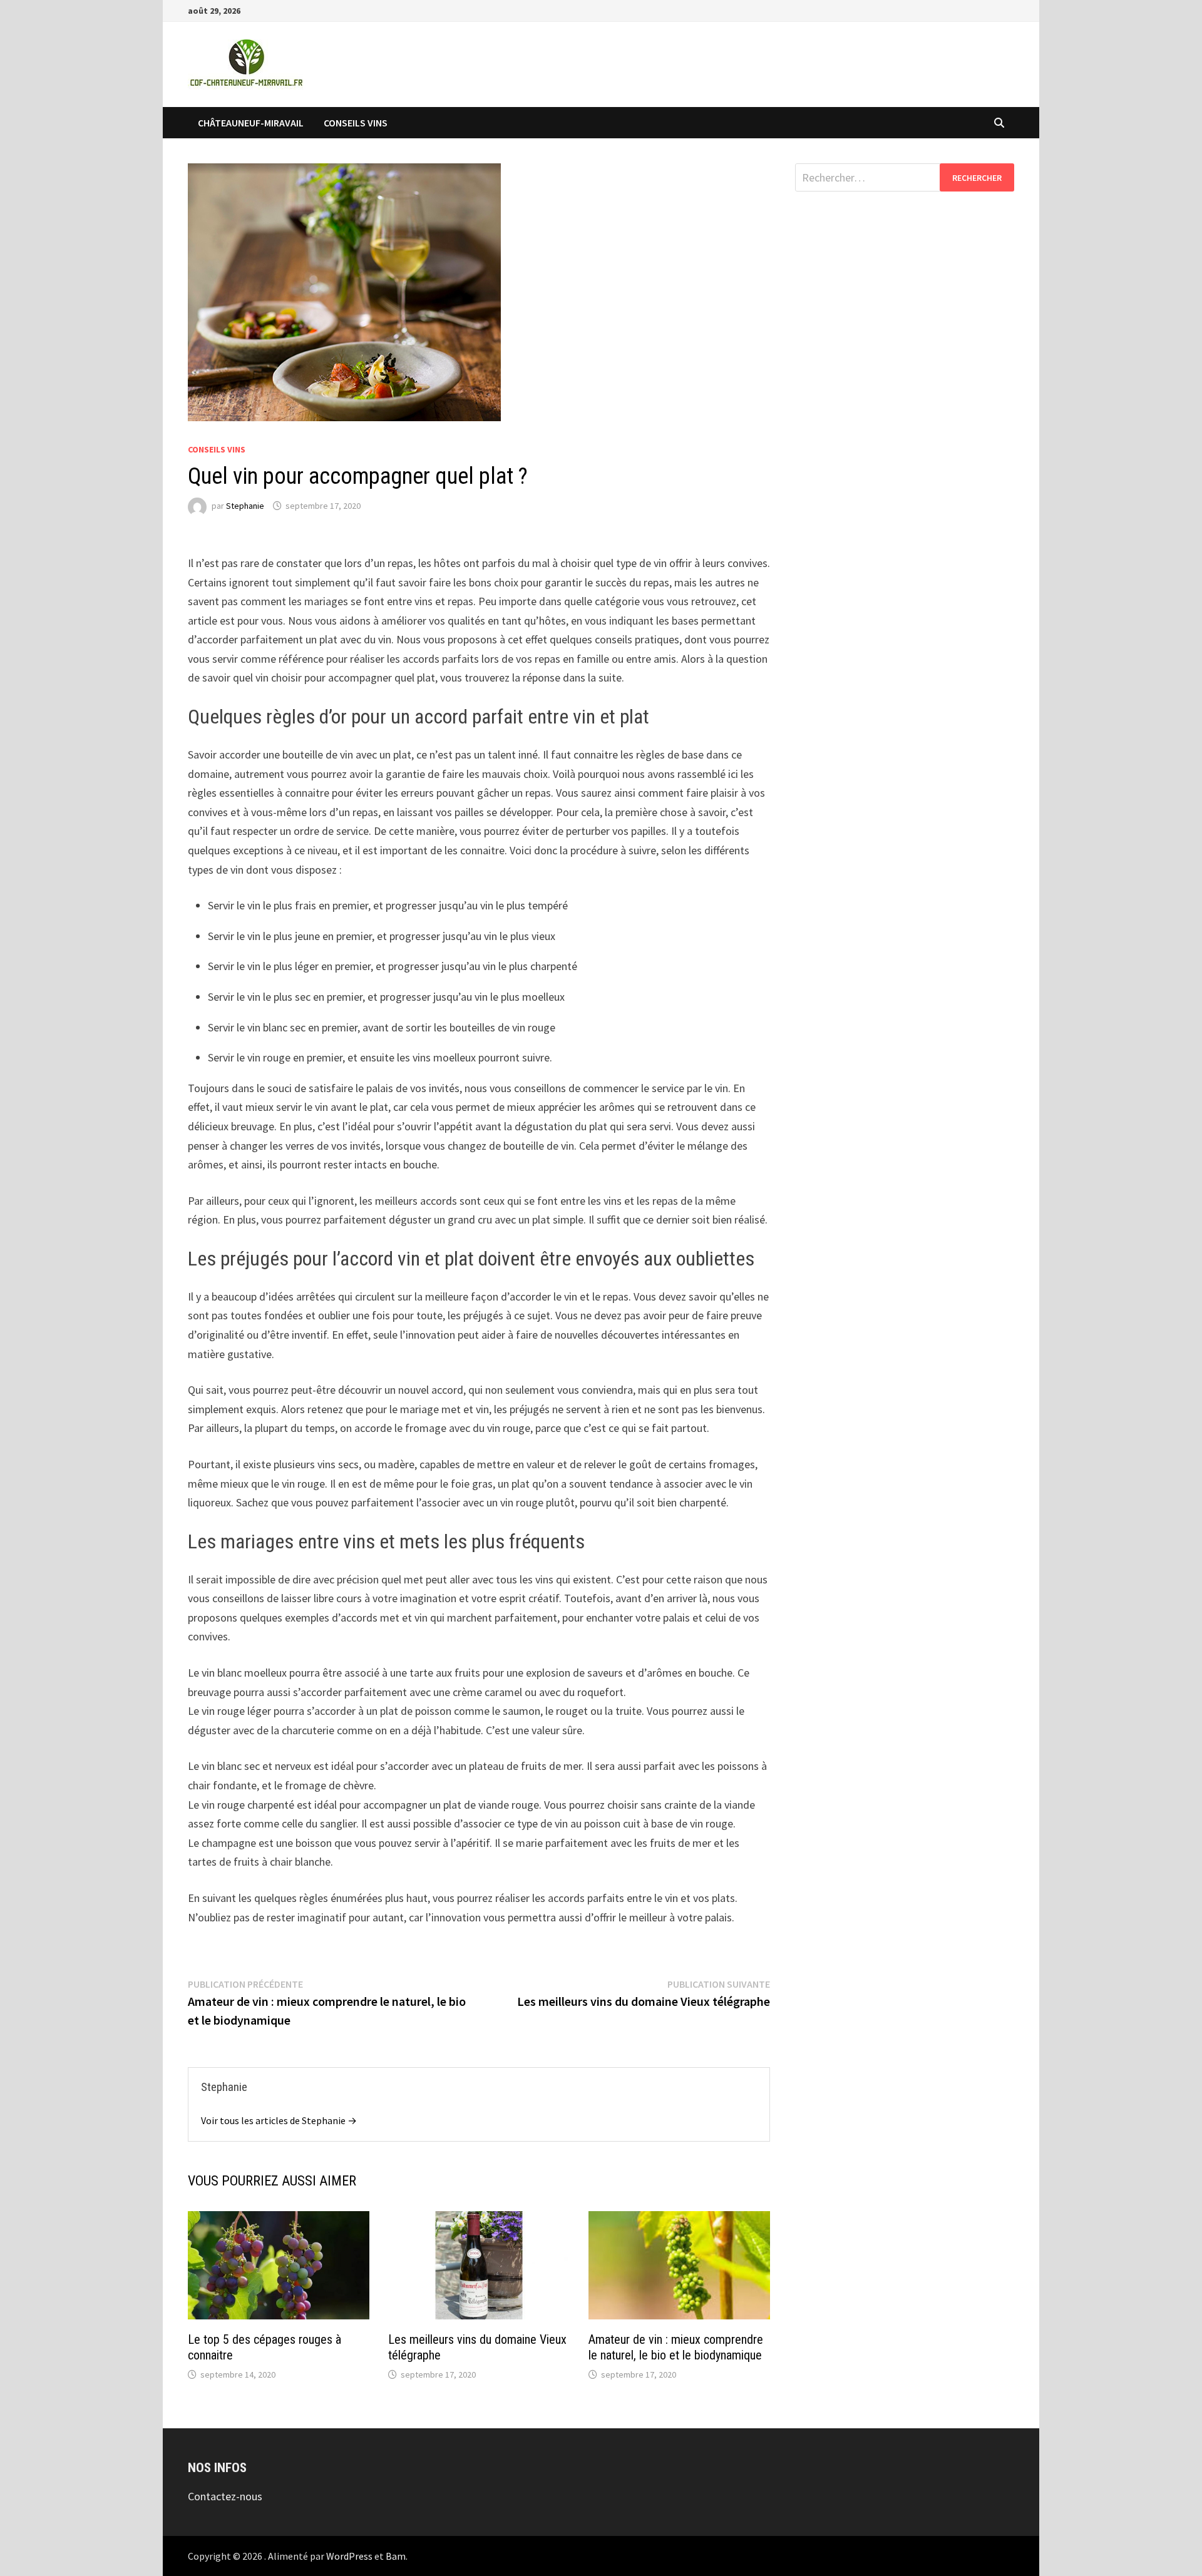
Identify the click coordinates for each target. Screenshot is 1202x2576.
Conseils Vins (356, 123)
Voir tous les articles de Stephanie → (279, 2120)
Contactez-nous (225, 2496)
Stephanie (245, 506)
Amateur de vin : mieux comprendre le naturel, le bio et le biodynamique (676, 2347)
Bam (396, 2556)
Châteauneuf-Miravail (251, 123)
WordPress (349, 2556)
